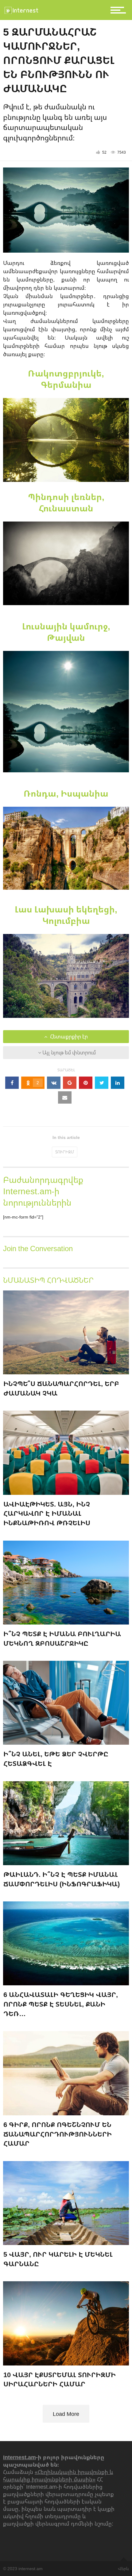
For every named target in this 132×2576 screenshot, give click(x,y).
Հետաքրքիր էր (68, 1037)
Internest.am (19, 2457)
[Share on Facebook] (12, 1083)
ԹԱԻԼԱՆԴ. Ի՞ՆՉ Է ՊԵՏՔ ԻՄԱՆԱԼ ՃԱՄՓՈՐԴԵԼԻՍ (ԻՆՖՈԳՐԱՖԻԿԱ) (62, 1879)
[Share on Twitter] (102, 1083)
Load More (66, 2414)
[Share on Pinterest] (86, 1083)
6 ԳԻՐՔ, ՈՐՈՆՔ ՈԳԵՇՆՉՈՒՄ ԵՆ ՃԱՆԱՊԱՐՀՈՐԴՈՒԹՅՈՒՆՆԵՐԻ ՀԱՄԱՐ (58, 2134)
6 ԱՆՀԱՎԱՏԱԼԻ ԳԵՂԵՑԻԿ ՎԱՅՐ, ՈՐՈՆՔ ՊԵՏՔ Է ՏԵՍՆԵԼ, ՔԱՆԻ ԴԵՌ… (61, 2004)
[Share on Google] (70, 1083)
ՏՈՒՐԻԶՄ (65, 1152)
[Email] (65, 1097)
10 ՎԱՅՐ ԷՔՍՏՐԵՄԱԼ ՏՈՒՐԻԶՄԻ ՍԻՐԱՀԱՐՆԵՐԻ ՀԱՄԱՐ (60, 2379)
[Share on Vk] (54, 1083)
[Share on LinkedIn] (118, 1083)
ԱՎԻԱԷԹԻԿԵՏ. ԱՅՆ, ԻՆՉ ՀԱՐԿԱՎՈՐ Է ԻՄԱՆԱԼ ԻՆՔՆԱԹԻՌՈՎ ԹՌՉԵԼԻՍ (47, 1513)
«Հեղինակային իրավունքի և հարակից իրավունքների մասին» (58, 2476)
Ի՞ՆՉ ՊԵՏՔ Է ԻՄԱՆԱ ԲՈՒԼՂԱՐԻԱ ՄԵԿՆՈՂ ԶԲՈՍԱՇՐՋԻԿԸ (62, 1638)
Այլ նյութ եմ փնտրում (68, 1053)
